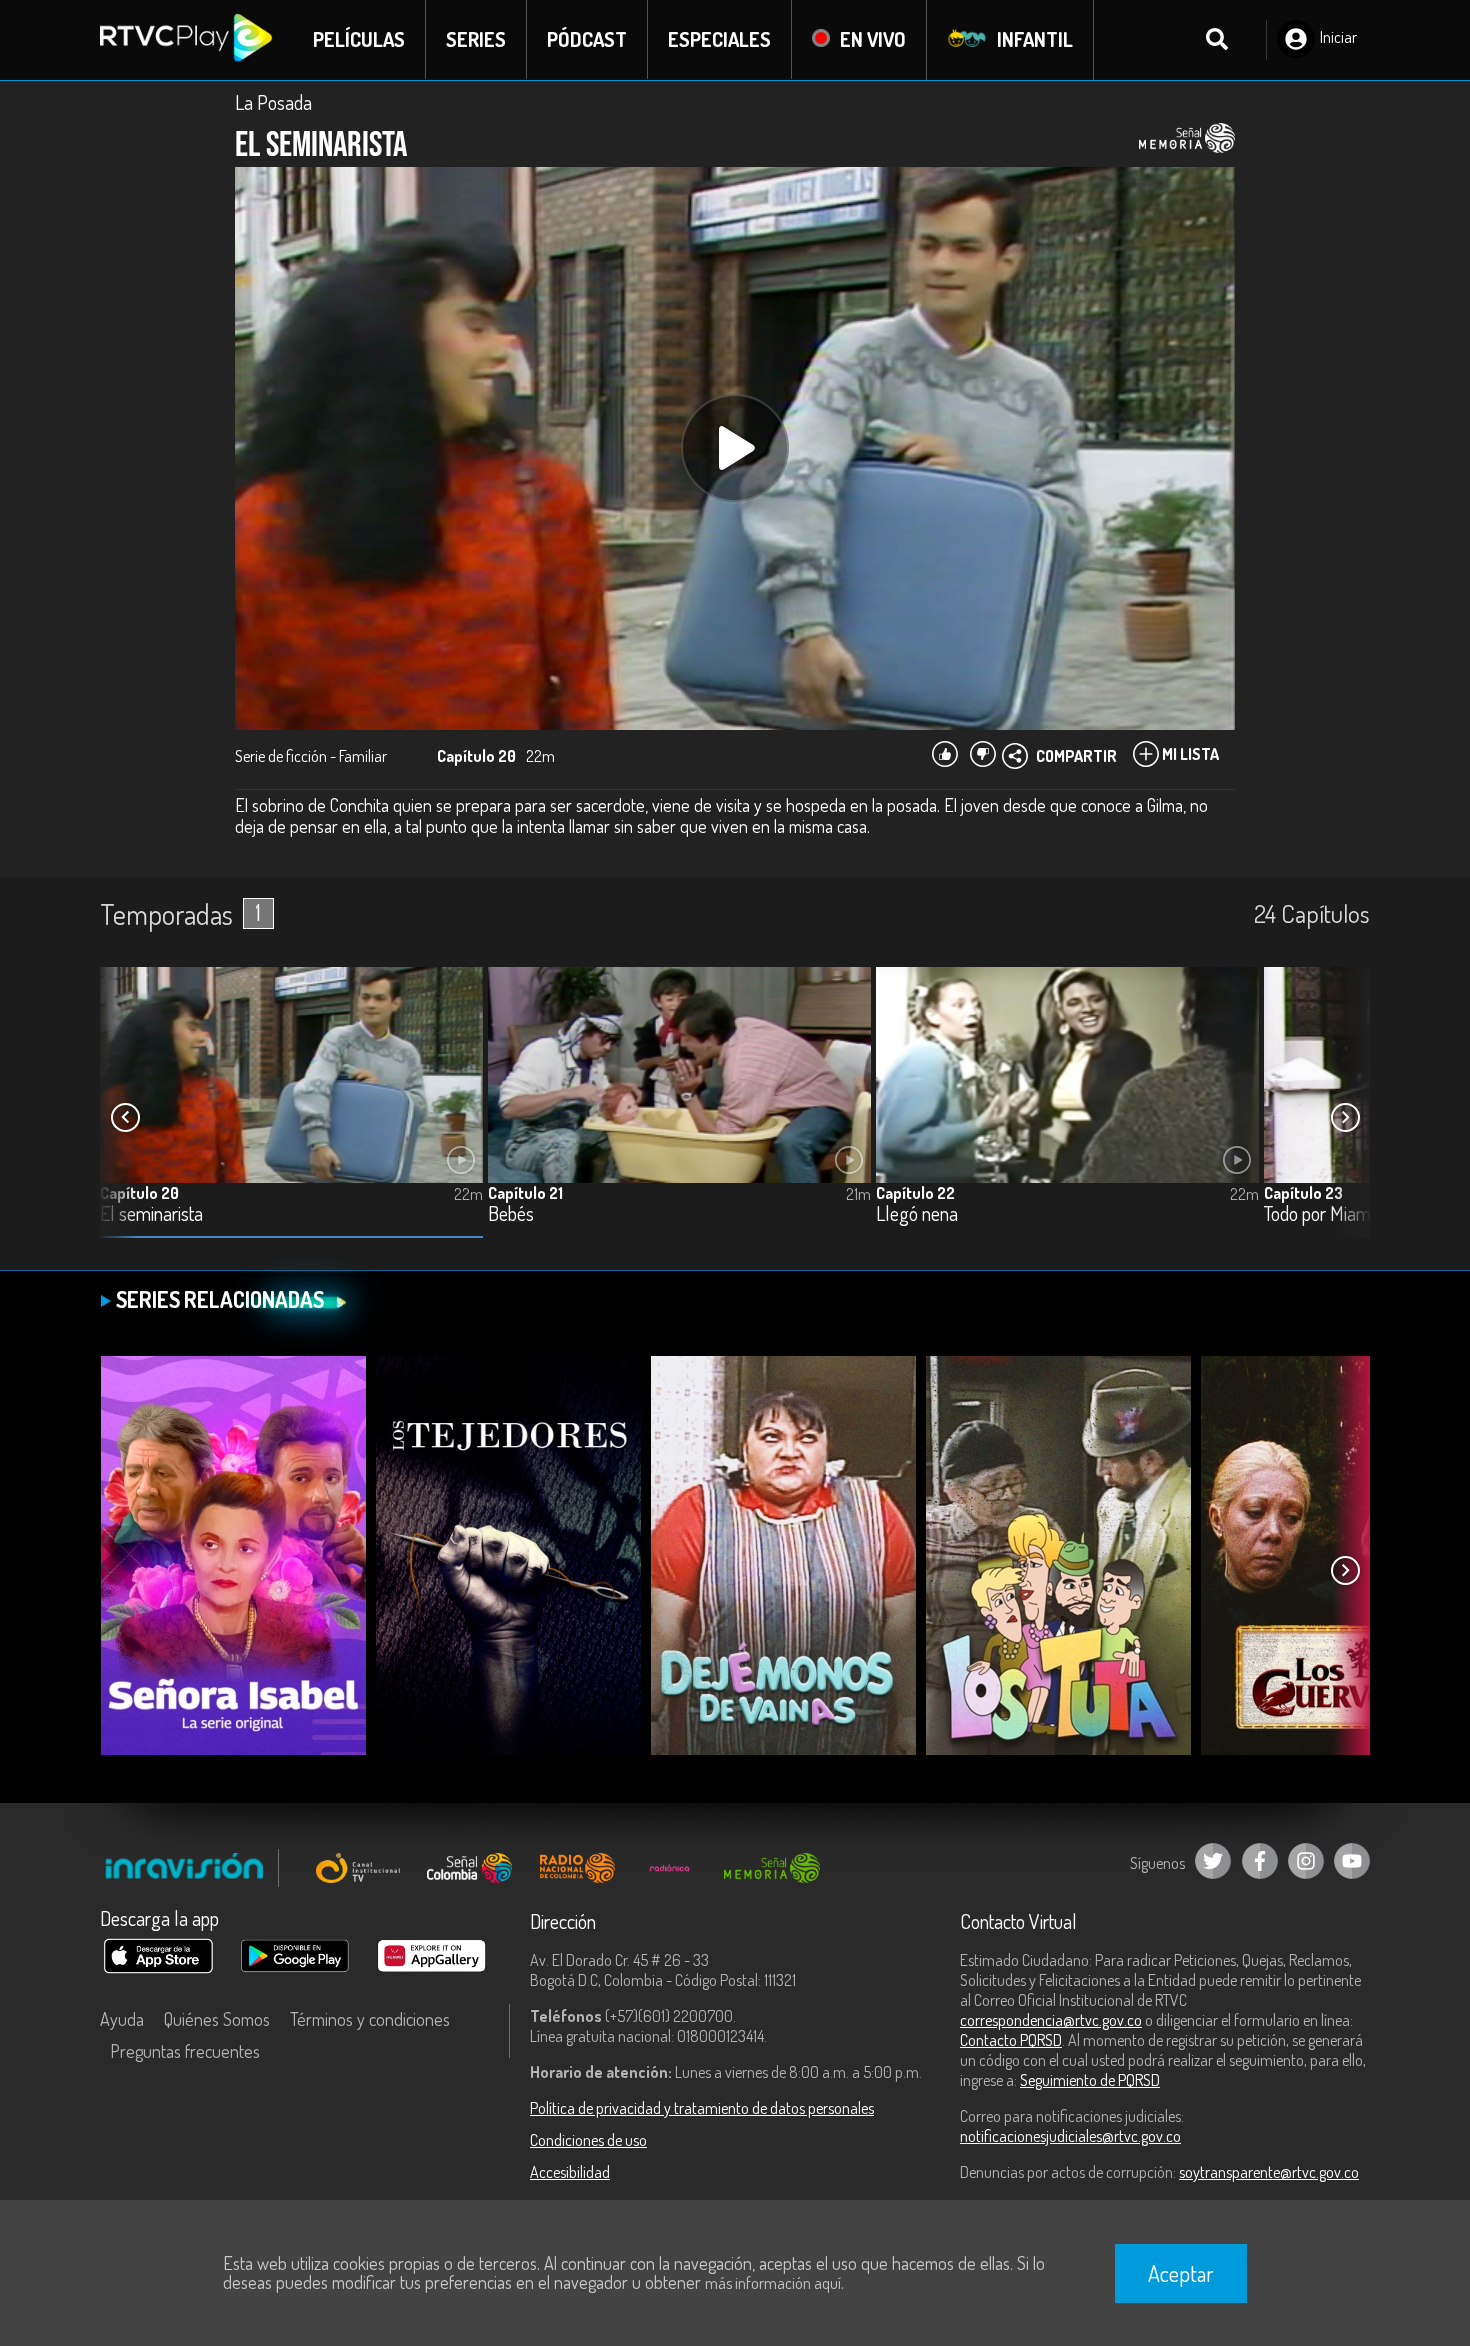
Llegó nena (917, 1214)
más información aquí (773, 2283)
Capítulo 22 (915, 1193)
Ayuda (122, 2019)
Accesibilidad (570, 2172)
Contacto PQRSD (1011, 2040)
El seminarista (151, 1214)
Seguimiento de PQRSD (1090, 2080)
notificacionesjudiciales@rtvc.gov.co (1070, 2136)
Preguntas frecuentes (185, 2051)
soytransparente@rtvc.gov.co (1269, 2172)
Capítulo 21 (525, 1193)
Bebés (511, 1214)
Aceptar (1181, 2273)
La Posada (273, 102)
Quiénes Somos (217, 2019)
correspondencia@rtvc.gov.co (1051, 2020)
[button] (1345, 1118)
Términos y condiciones (370, 2019)
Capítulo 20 (139, 1193)
